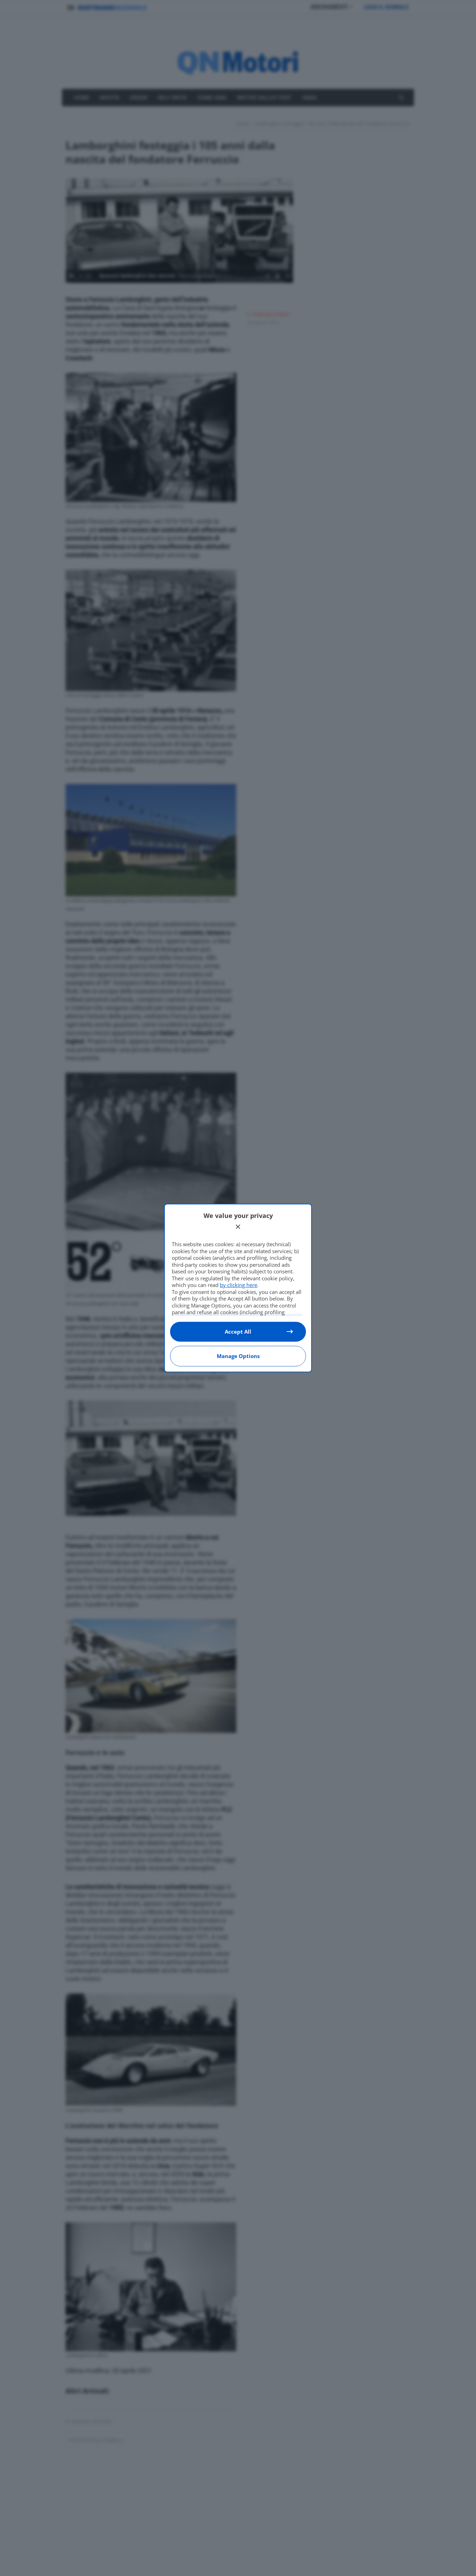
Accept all (238, 1332)
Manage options (238, 1356)
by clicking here (239, 1285)
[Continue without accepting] (238, 1227)
